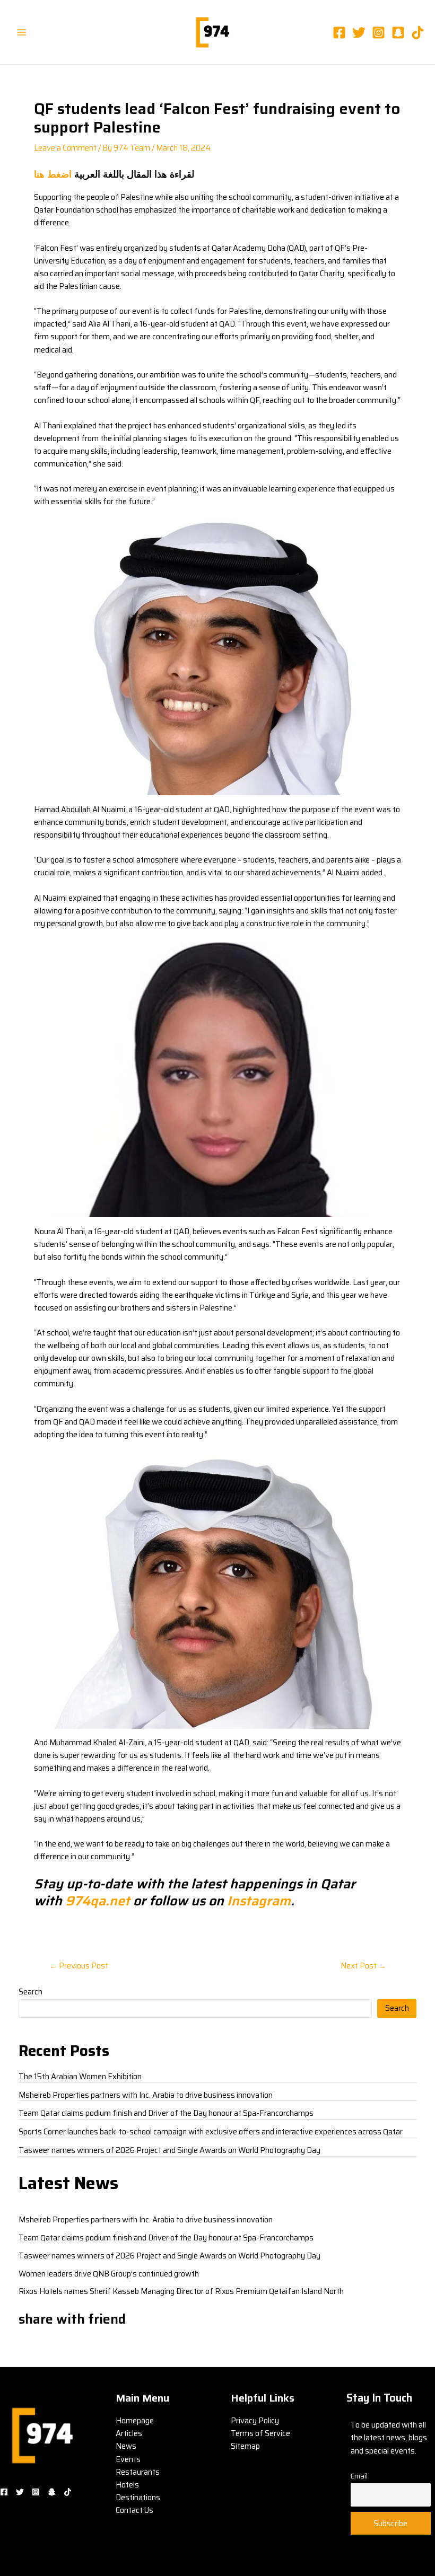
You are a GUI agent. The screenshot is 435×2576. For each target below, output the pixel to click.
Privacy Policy (255, 2420)
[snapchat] (398, 33)
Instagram (257, 1901)
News (126, 2446)
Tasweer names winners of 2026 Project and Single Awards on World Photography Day (169, 2150)
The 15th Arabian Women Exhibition (80, 2076)
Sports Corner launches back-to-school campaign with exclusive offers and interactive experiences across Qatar (211, 2131)
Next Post (363, 1966)
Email (359, 2476)
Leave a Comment (65, 148)
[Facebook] (339, 33)
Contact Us (134, 2510)
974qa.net (98, 1901)
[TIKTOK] (68, 2492)
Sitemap (245, 2446)
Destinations (138, 2497)
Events (128, 2459)
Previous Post (79, 1966)
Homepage (135, 2420)
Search (31, 1992)
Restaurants (138, 2472)
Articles (129, 2433)
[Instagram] (379, 33)
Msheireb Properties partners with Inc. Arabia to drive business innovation (146, 2095)
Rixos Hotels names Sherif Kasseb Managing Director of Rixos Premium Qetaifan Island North (181, 2291)
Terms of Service (260, 2433)
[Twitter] (359, 33)
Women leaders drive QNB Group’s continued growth (109, 2274)
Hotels (127, 2485)
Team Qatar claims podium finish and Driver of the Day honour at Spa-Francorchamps (166, 2113)
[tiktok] (418, 33)
